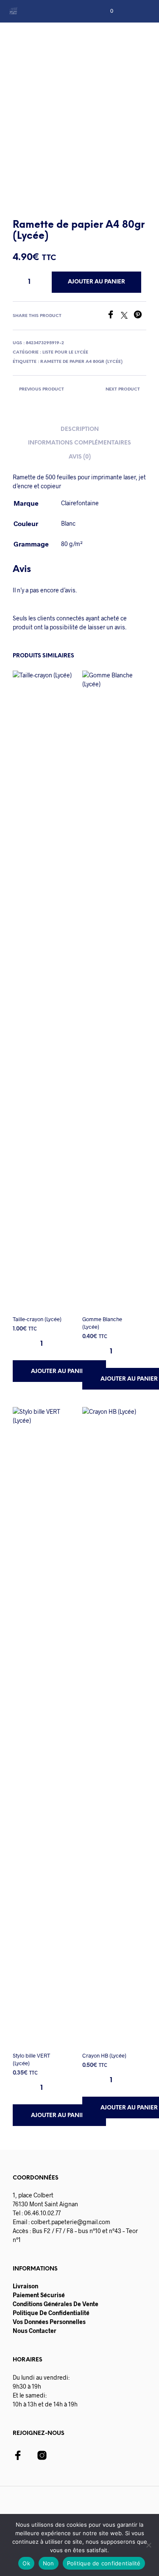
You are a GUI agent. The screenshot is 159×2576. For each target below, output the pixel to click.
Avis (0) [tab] (80, 457)
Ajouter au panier (60, 1371)
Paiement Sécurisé (39, 2295)
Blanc (68, 523)
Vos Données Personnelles (49, 2322)
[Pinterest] (140, 316)
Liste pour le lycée (65, 352)
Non (49, 2563)
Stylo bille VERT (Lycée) (31, 2059)
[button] (106, 11)
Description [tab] (80, 429)
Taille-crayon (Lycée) (37, 1319)
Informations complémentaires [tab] (79, 443)
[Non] (148, 2545)
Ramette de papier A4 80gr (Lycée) (81, 362)
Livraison (25, 2286)
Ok (26, 2563)
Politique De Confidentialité (51, 2313)
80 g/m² (72, 544)
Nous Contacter (35, 2331)
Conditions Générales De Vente (56, 2304)
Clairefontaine (80, 503)
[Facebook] (114, 316)
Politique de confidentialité (104, 2563)
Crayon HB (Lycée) (104, 2055)
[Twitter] (127, 316)
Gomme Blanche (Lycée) (102, 1323)
